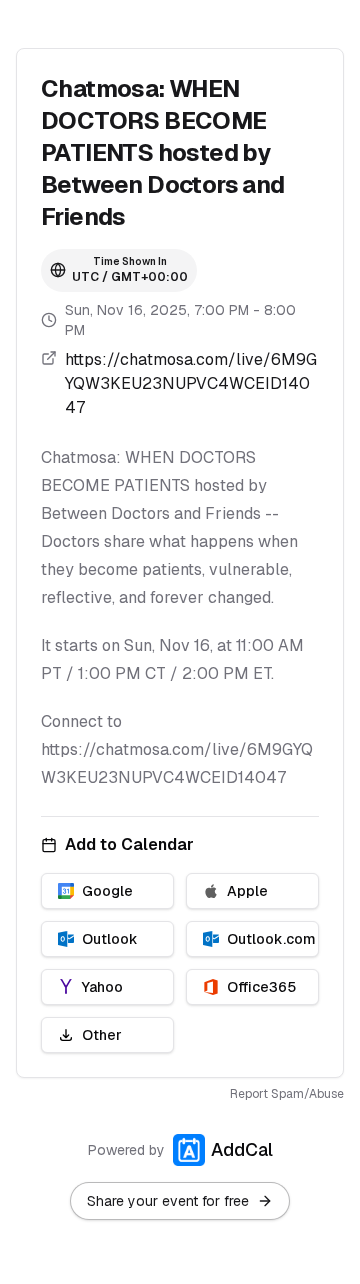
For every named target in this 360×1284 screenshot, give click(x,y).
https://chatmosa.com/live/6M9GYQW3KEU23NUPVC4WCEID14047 (191, 383)
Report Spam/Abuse (287, 1094)
